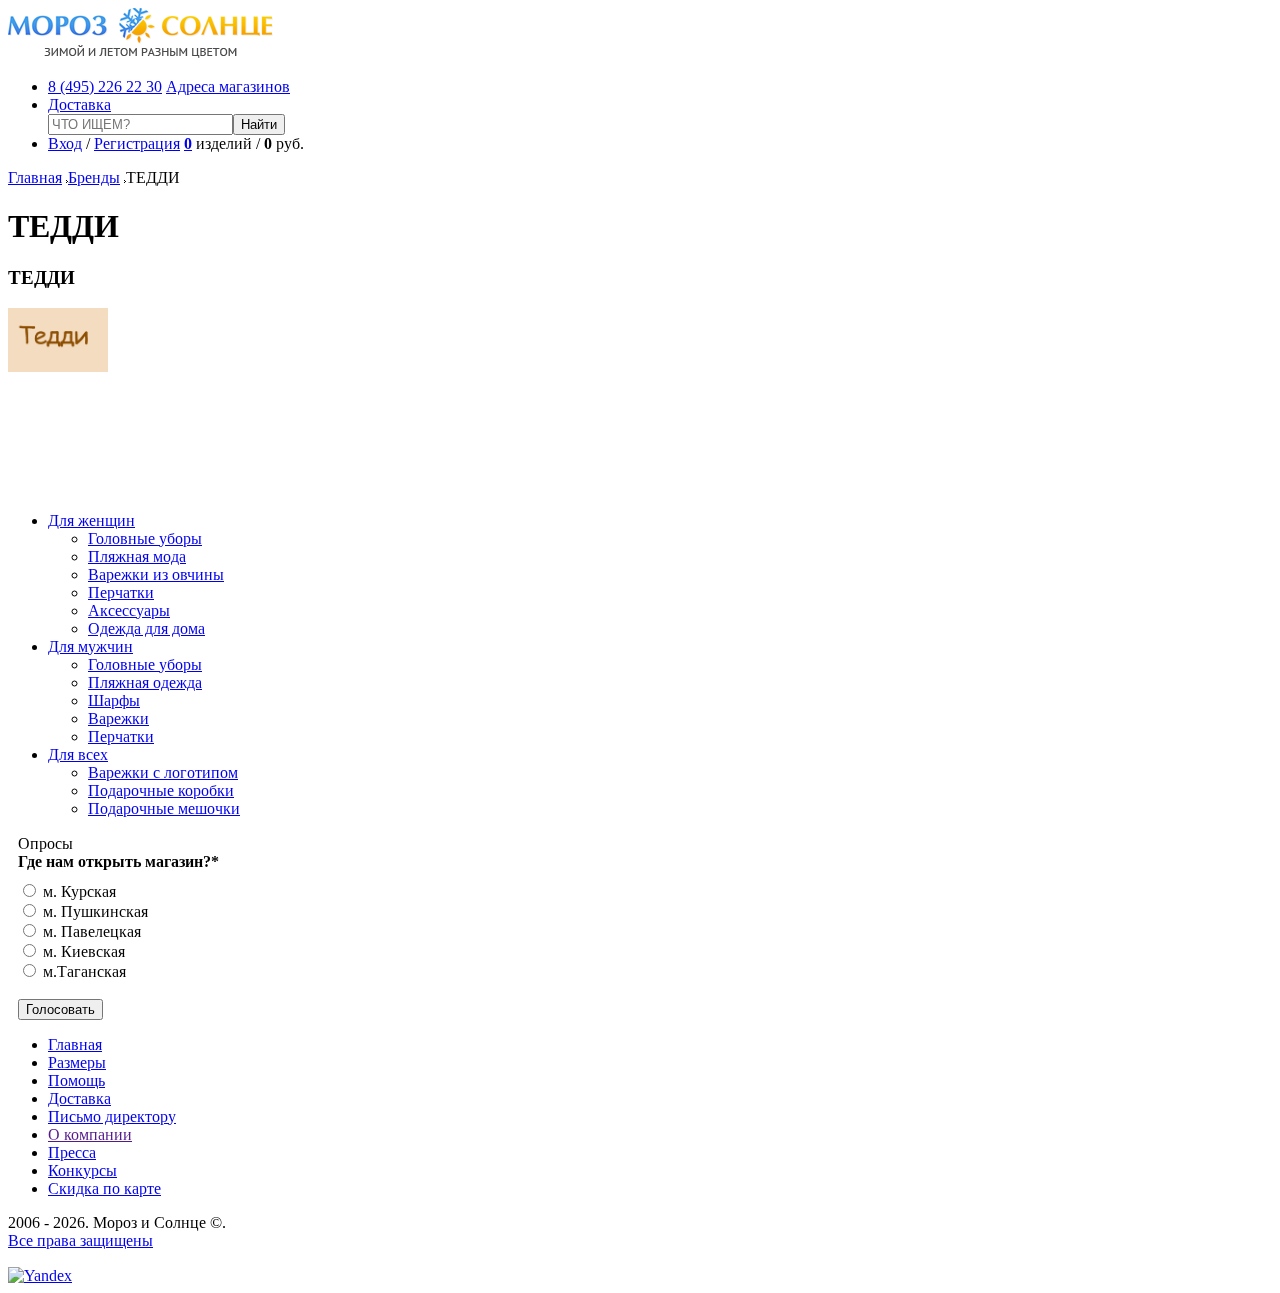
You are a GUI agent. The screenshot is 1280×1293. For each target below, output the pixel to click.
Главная (35, 177)
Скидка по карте (104, 1188)
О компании (90, 1134)
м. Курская (77, 891)
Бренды (94, 177)
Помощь (76, 1080)
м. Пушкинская (93, 911)
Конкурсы (82, 1170)
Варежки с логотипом (163, 772)
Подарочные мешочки (164, 808)
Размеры (77, 1062)
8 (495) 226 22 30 (105, 86)
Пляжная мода (137, 556)
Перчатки (121, 592)
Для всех (78, 754)
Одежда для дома (146, 628)
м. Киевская (82, 951)
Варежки (118, 718)
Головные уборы (145, 538)
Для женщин (91, 520)
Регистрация (137, 143)
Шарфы (114, 700)
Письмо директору (112, 1116)
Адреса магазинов (228, 86)
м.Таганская (82, 971)
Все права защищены (80, 1240)
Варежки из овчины (156, 574)
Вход (65, 143)
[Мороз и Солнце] (140, 52)
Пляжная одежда (145, 682)
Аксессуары (129, 610)
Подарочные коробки (161, 790)
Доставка (79, 104)
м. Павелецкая (90, 931)
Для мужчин (90, 646)
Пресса (72, 1152)
